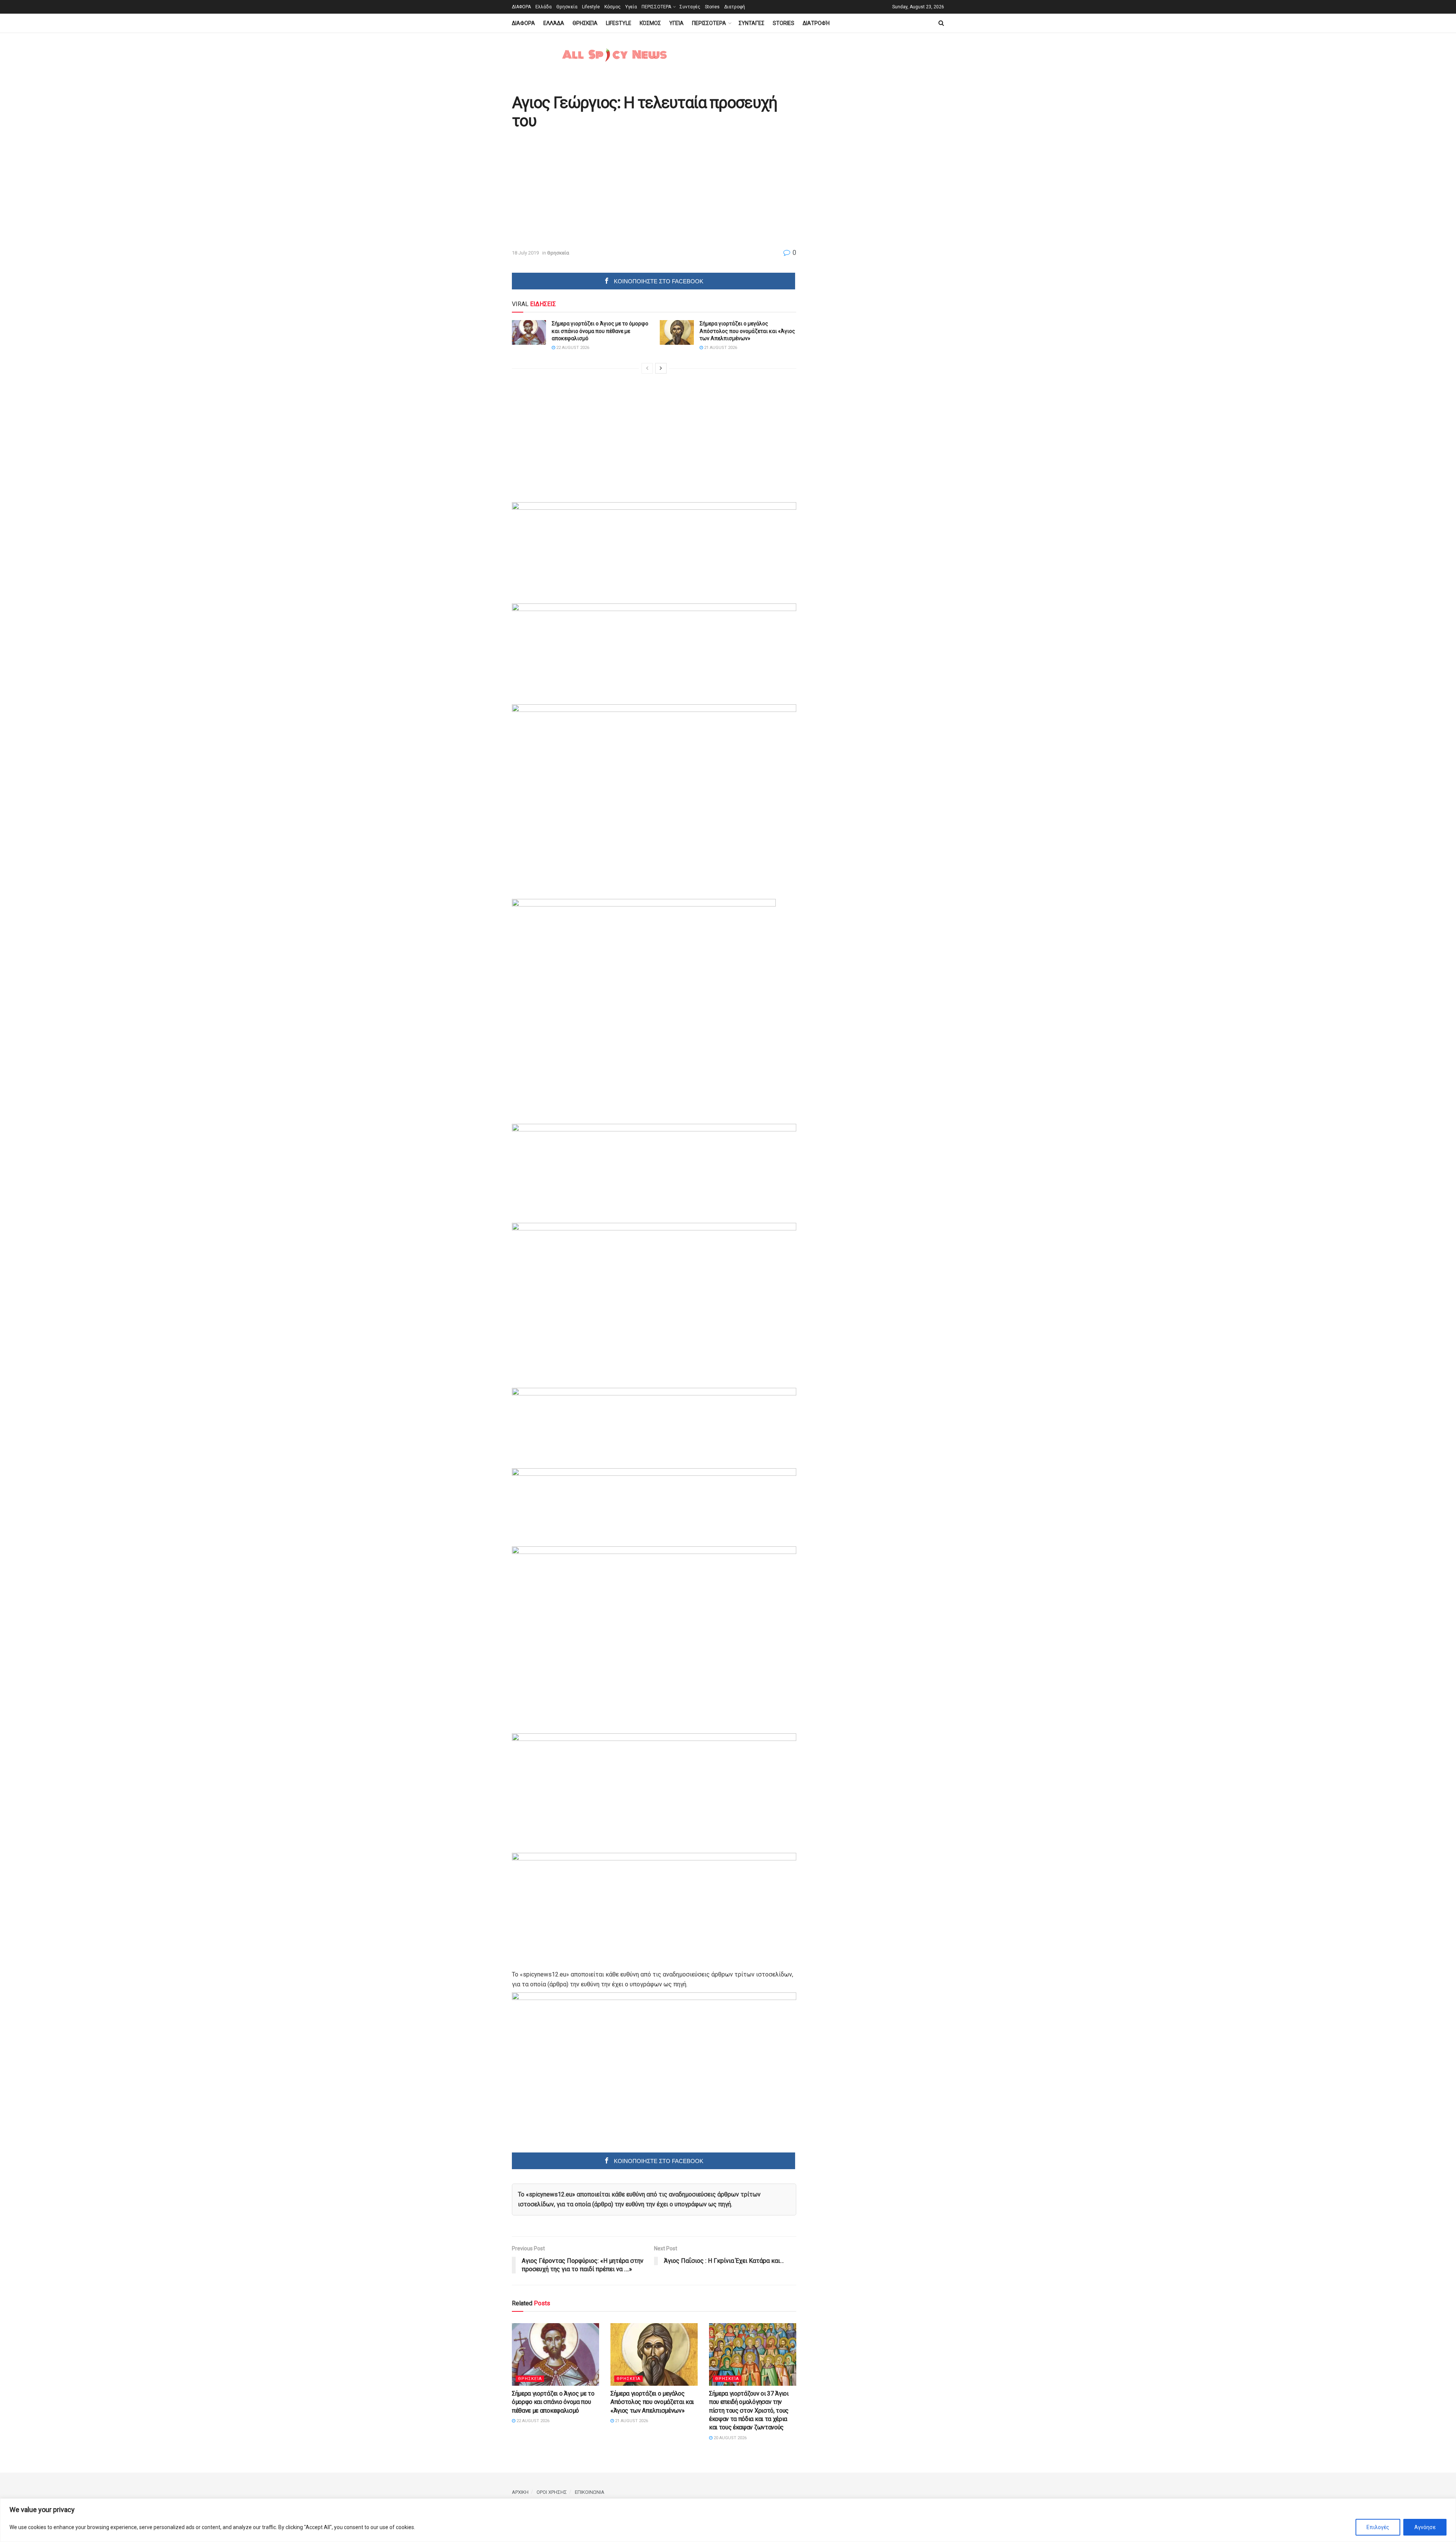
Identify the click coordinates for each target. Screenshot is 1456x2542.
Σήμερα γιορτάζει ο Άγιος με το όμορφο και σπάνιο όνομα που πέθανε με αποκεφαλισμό (600, 331)
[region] (728, 2520)
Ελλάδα (544, 7)
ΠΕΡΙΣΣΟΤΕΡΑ (656, 7)
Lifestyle (591, 7)
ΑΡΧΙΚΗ (520, 2492)
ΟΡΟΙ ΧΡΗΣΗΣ (552, 2492)
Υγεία (631, 7)
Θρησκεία (567, 7)
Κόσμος (613, 7)
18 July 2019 (525, 253)
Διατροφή (735, 7)
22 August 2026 (572, 348)
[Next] (661, 368)
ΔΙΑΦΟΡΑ (521, 7)
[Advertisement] (576, 190)
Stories (712, 7)
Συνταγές (690, 7)
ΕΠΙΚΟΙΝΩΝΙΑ (590, 2492)
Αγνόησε (1425, 2527)
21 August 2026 (720, 348)
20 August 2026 (730, 2438)
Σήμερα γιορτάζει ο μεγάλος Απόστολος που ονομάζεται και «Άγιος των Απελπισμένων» (747, 331)
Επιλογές (1378, 2527)
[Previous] (647, 368)
